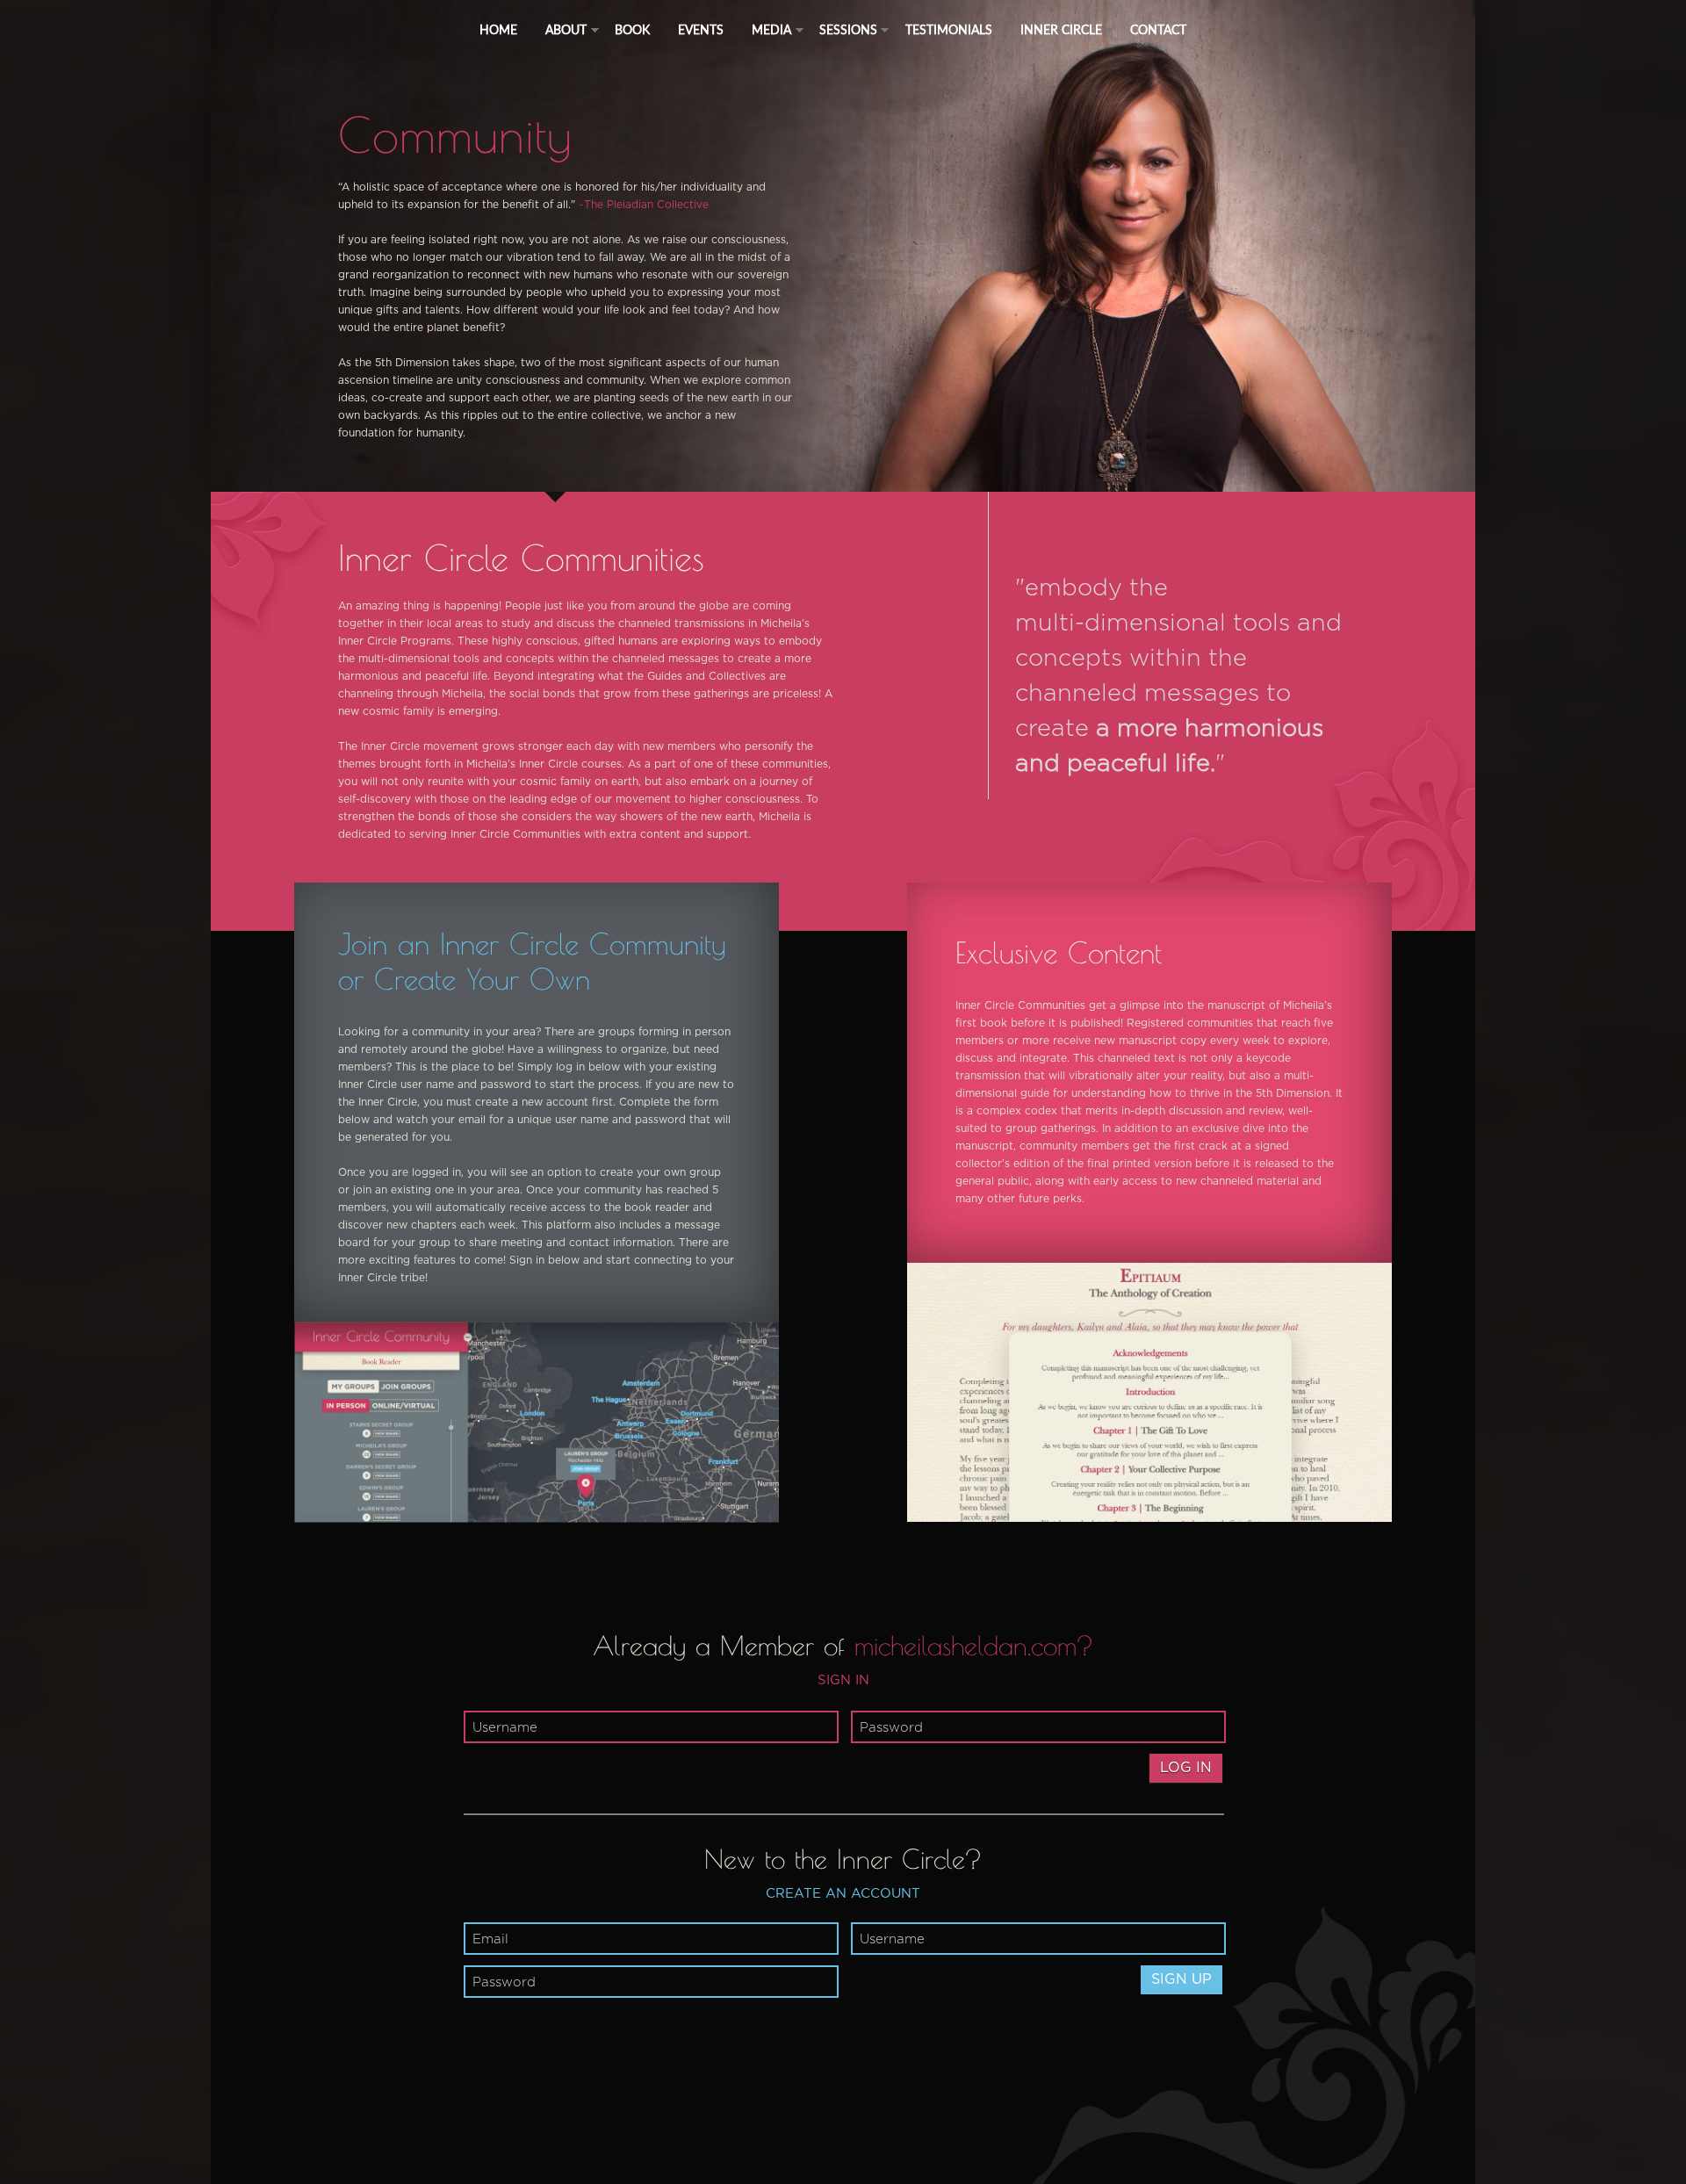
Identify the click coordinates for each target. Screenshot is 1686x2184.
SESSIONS (848, 29)
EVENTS (701, 29)
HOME (498, 29)
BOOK (632, 29)
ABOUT (566, 29)
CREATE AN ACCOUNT (843, 1894)
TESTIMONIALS (949, 29)
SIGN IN (843, 1680)
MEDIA (771, 29)
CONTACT (1158, 29)
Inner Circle (1061, 29)
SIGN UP (1182, 1979)
